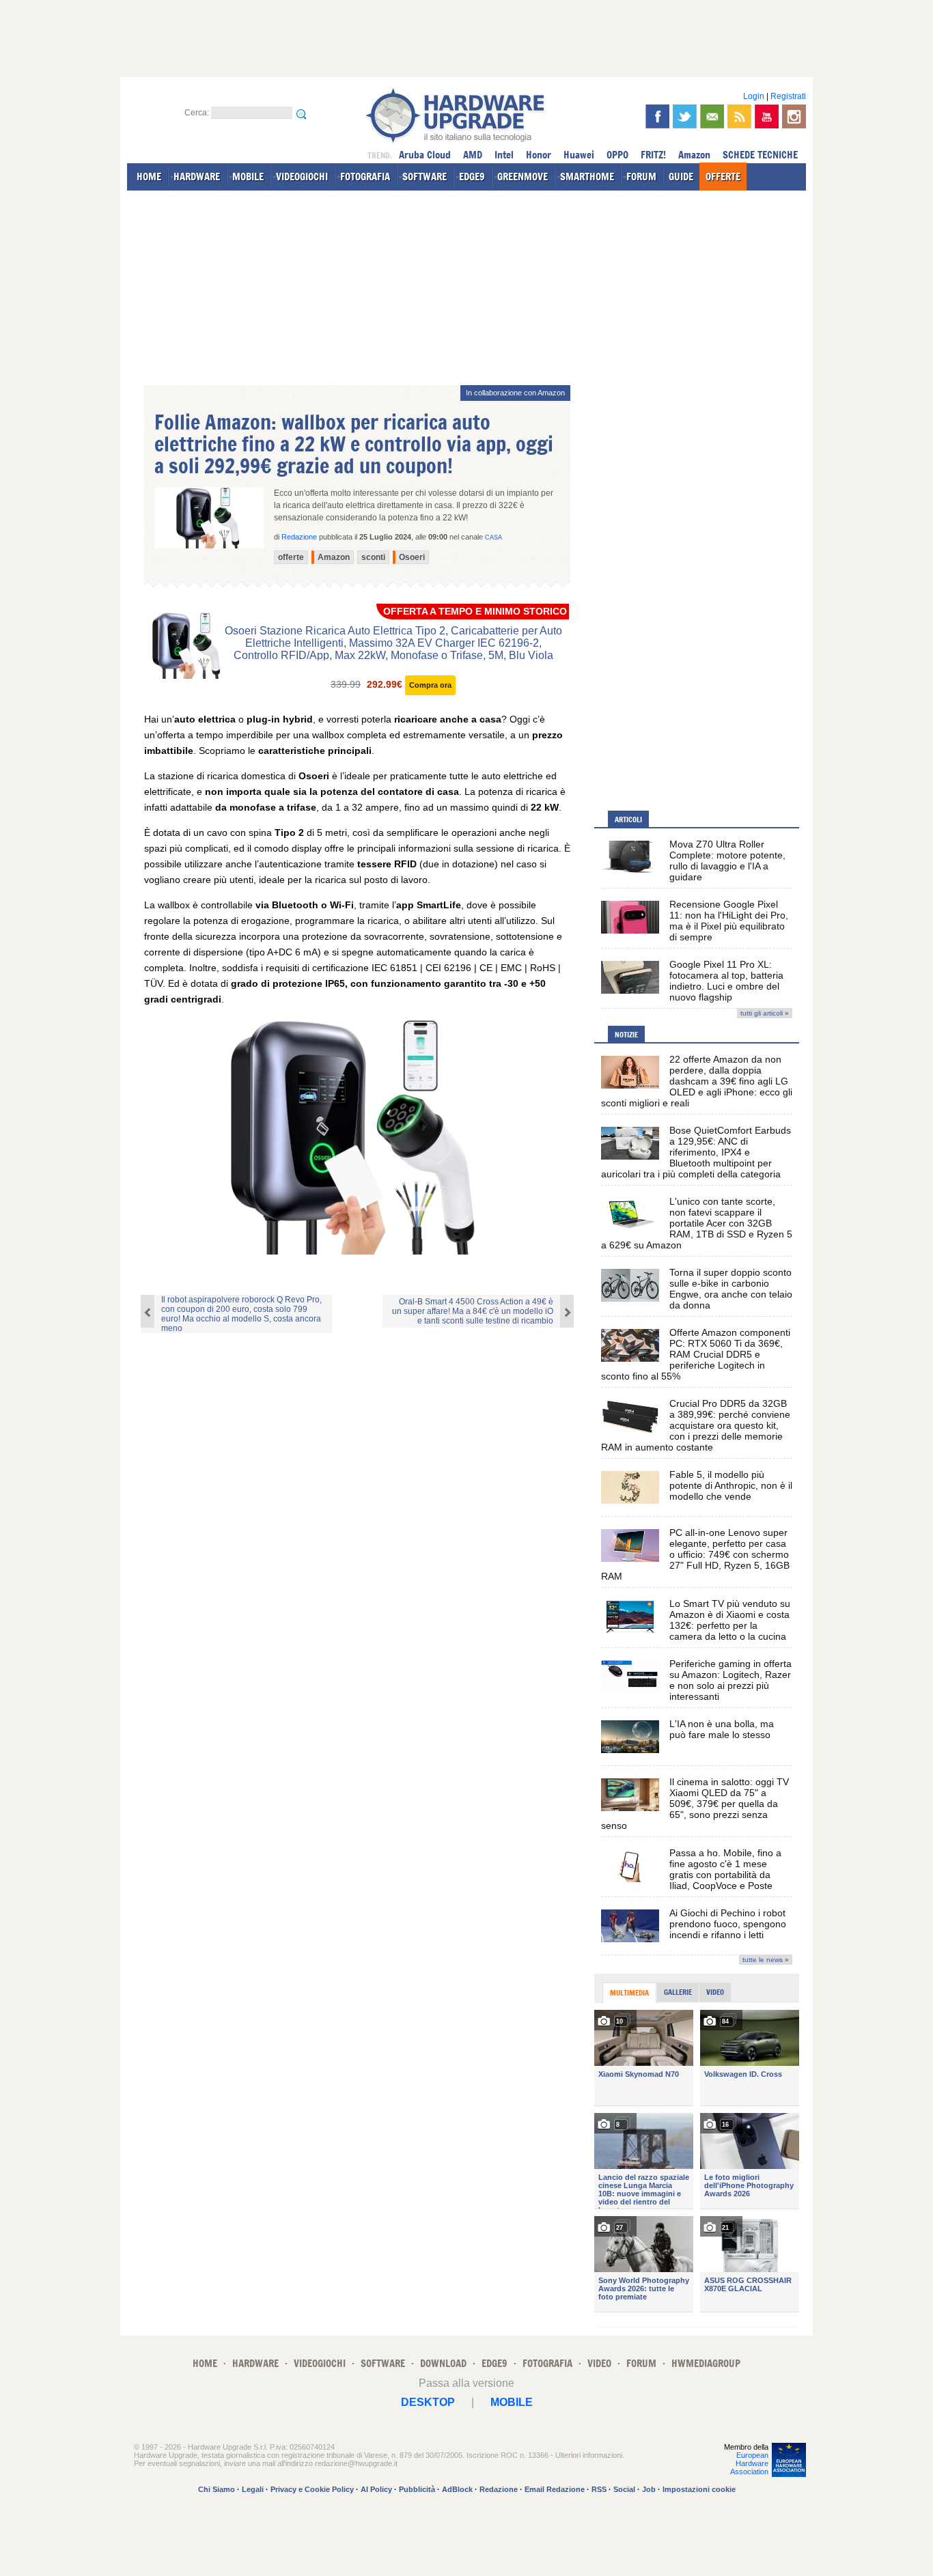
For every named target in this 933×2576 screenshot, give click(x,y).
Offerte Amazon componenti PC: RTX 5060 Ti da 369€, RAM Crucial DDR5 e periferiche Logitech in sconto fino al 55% (696, 1354)
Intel (504, 155)
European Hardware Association (749, 2463)
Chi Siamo (217, 2489)
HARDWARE (197, 177)
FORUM (641, 177)
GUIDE (681, 177)
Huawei (579, 155)
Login (754, 96)
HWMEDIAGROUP (706, 2363)
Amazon (694, 155)
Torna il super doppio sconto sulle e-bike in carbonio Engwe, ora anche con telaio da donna (731, 1289)
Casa (493, 537)
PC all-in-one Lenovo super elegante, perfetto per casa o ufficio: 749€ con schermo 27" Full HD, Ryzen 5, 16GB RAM (695, 1554)
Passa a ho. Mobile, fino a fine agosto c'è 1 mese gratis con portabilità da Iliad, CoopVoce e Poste (725, 1869)
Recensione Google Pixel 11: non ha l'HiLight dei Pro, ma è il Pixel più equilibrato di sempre (729, 921)
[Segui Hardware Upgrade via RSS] (739, 116)
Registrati (788, 96)
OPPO (617, 155)
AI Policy (376, 2489)
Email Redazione (555, 2489)
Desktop (428, 2402)
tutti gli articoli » (765, 1013)
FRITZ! (653, 155)
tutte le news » (766, 1960)
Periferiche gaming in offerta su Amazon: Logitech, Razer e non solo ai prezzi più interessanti (730, 1680)
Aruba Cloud (425, 155)
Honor (539, 155)
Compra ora (430, 685)
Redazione (499, 2489)
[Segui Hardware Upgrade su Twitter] (685, 116)
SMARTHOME (587, 177)
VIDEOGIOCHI (302, 177)
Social (624, 2489)
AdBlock (457, 2489)
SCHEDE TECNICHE (760, 155)
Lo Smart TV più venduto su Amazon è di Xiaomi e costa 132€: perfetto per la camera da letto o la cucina (730, 1620)
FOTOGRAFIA (365, 177)
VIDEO (599, 2363)
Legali (253, 2489)
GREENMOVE (523, 177)
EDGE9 (472, 177)
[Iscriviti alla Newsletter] (712, 116)
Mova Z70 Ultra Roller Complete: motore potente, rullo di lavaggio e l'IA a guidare (727, 860)
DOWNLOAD (443, 2363)
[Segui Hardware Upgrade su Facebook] (657, 116)
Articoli (628, 820)
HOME (149, 177)
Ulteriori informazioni (589, 2455)
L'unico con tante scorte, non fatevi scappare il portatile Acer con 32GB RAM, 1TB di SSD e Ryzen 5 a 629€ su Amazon (697, 1223)
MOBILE (248, 177)
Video (715, 1992)
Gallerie (678, 1992)
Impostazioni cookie (699, 2489)
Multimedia (629, 1993)
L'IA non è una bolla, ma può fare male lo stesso (722, 1729)
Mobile (512, 2402)
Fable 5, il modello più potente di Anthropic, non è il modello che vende (731, 1485)
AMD (473, 155)
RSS (599, 2489)
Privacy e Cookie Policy (312, 2489)
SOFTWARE (424, 177)
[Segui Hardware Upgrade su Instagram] (794, 116)
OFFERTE (723, 177)
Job (649, 2489)
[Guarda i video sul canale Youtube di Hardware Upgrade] (767, 116)
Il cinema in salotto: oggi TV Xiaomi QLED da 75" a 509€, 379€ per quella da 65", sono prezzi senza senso (695, 1804)
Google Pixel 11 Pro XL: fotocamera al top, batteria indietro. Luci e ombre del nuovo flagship (726, 981)
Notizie (626, 1035)
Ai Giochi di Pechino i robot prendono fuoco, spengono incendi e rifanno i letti (728, 1924)
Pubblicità (417, 2489)
